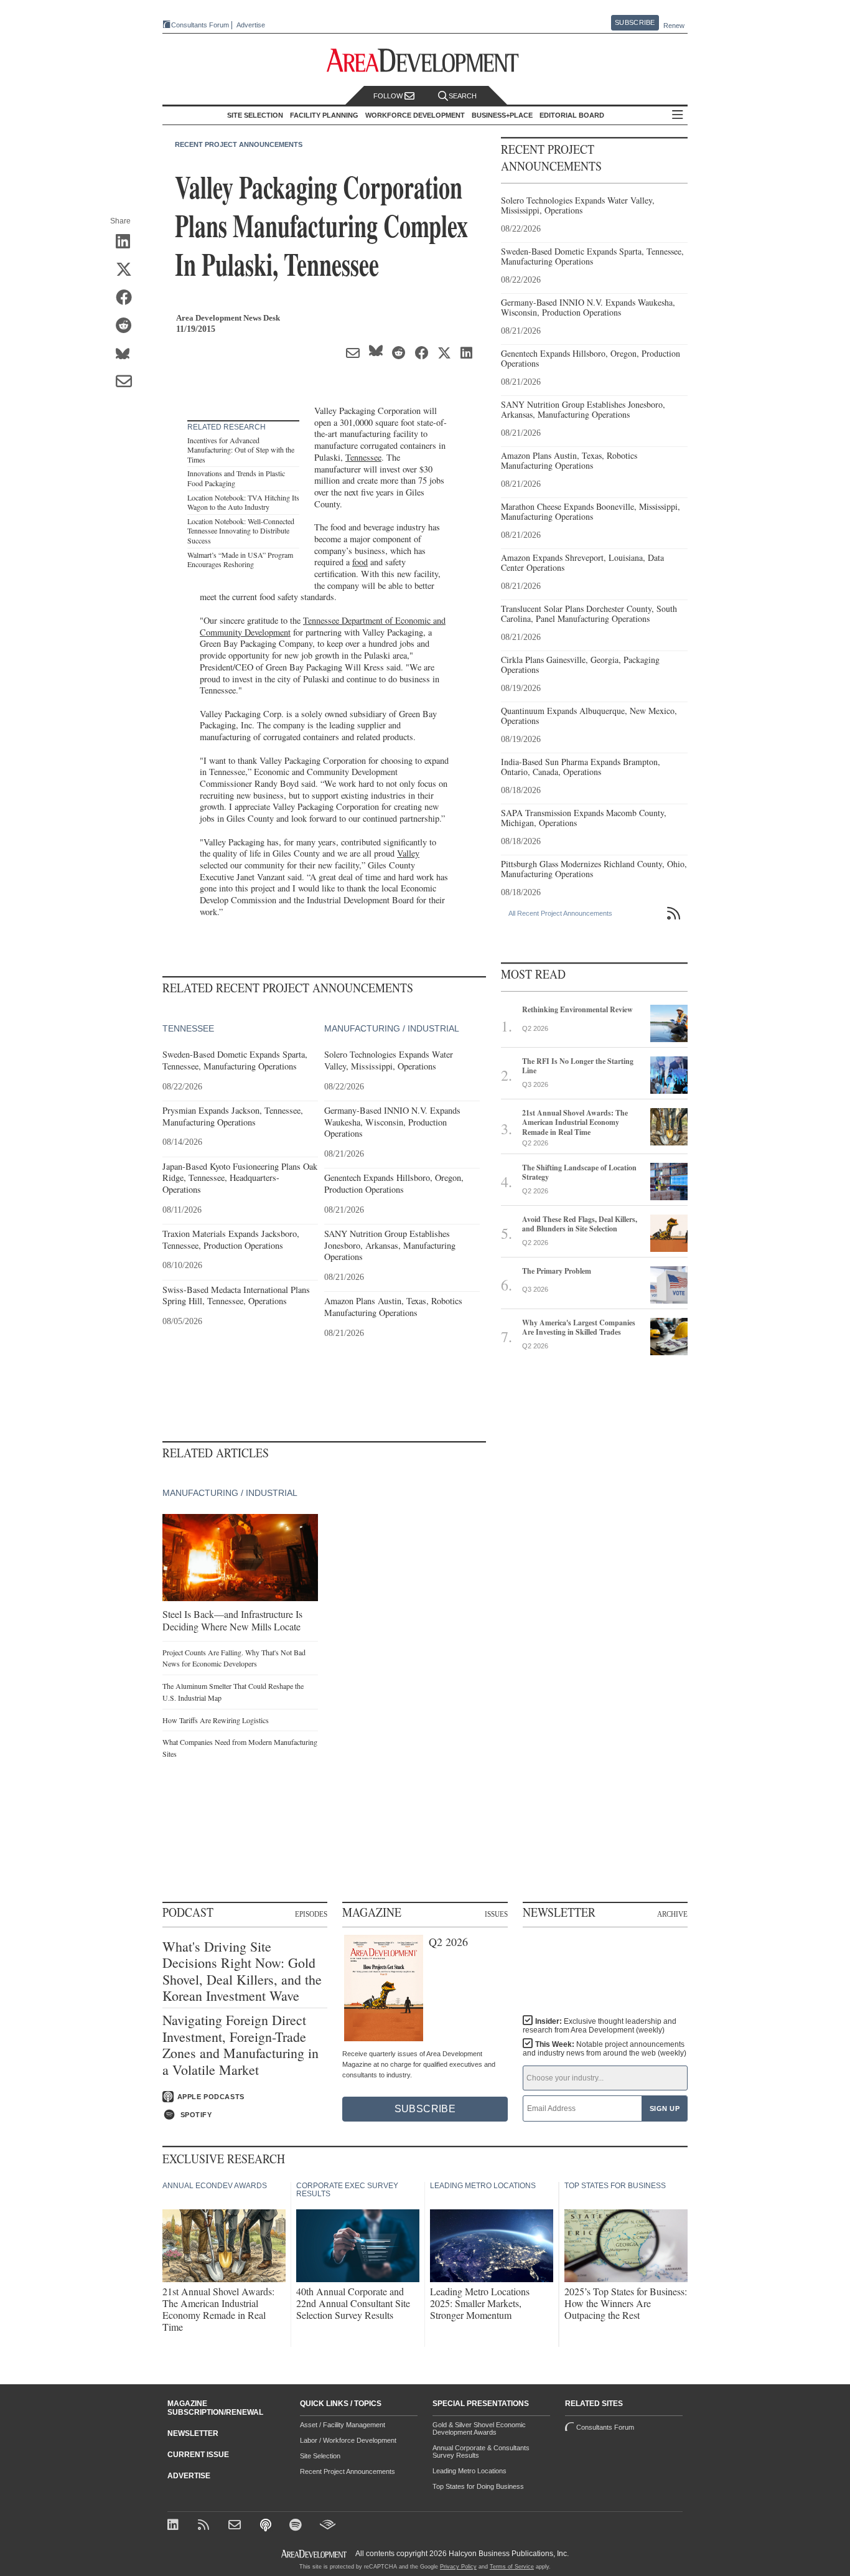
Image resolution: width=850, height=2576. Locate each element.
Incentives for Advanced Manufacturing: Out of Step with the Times (241, 450)
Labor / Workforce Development (348, 2440)
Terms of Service (512, 2567)
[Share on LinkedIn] (128, 242)
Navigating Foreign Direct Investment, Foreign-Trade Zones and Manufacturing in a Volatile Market (241, 2045)
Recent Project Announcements (239, 144)
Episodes (311, 1914)
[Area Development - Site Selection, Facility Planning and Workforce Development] (425, 61)
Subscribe (635, 22)
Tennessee (363, 457)
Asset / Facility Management (343, 2425)
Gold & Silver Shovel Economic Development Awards (479, 2428)
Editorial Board (572, 115)
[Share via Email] (128, 382)
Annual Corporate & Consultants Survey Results (481, 2451)
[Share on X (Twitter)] (128, 270)
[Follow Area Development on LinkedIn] (175, 2526)
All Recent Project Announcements (560, 913)
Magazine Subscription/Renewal (215, 2408)
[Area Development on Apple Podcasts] (267, 2526)
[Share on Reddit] (128, 326)
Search (463, 96)
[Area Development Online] (315, 2554)
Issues (496, 1914)
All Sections (678, 115)
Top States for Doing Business (478, 2486)
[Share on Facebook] (128, 298)
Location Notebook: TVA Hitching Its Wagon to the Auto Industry (243, 502)
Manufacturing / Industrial (392, 1028)
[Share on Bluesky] (128, 354)
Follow (389, 96)
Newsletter (193, 2433)
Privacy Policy (458, 2567)
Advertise (251, 25)
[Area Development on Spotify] (297, 2526)
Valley (408, 853)
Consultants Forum (200, 25)
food (360, 562)
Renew (674, 26)
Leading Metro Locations (469, 2471)
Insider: (600, 2026)
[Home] (236, 2526)
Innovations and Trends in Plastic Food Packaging (236, 478)
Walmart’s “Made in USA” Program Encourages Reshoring (240, 560)
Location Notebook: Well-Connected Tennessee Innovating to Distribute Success (241, 531)
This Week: (605, 2049)
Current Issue (198, 2455)
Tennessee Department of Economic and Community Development (323, 626)
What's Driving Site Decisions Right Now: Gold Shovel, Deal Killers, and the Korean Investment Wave (242, 1972)
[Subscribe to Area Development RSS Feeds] (206, 2526)
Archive (672, 1914)
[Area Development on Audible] (328, 2526)
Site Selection (320, 2456)
